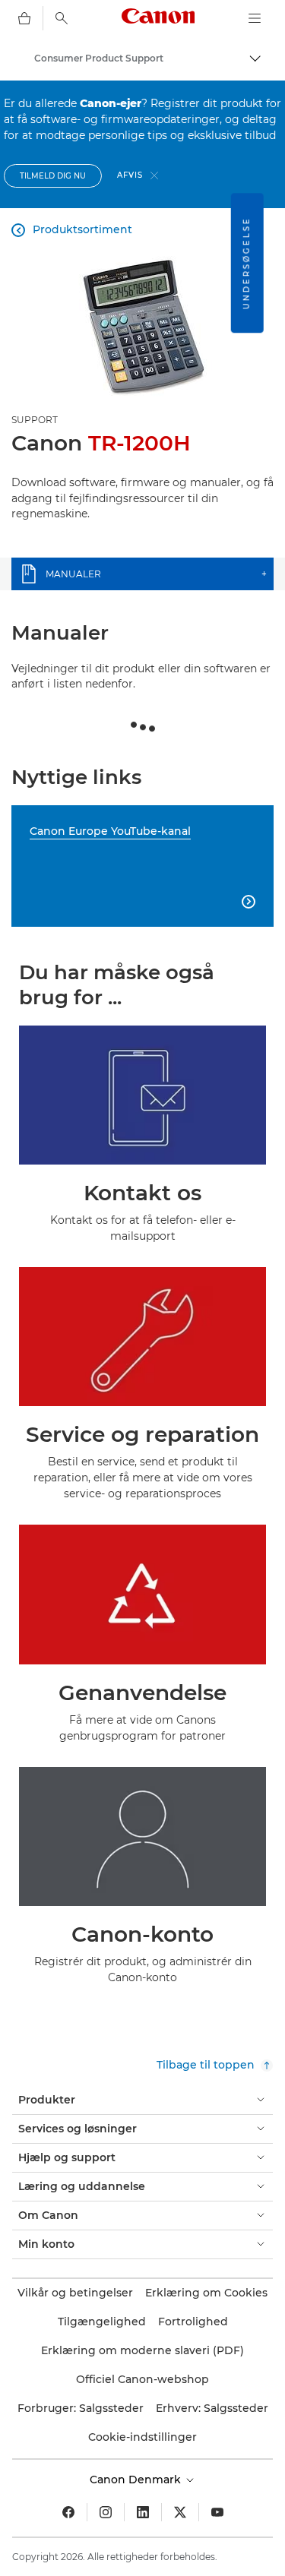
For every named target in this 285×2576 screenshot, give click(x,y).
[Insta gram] (106, 2512)
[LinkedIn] (143, 2512)
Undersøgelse (247, 263)
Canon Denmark (137, 2480)
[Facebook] (68, 2512)
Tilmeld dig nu (53, 176)
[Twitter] (180, 2512)
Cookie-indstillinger (142, 2437)
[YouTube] (217, 2512)
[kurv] (24, 18)
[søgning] (62, 18)
